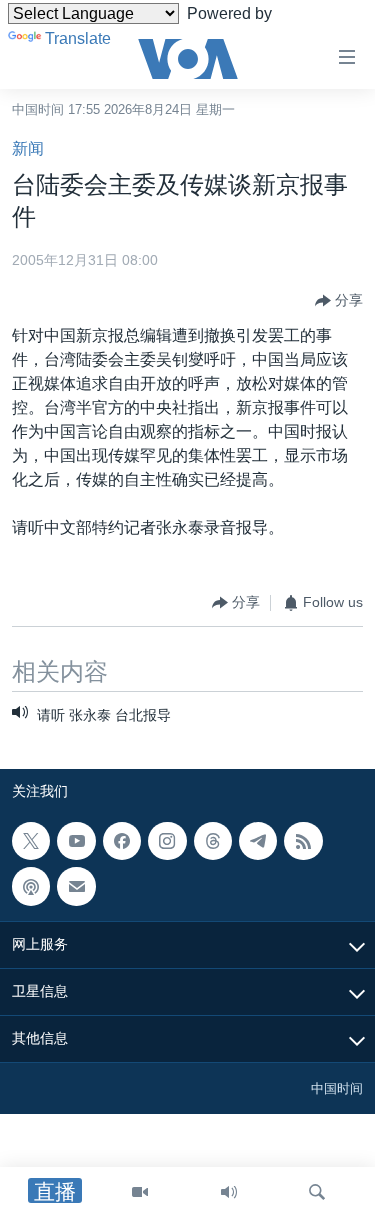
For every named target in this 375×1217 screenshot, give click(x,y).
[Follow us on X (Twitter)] (31, 841)
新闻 (28, 148)
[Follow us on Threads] (213, 841)
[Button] (339, 301)
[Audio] (229, 1192)
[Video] (140, 1192)
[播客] (31, 886)
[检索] (317, 1192)
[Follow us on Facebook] (122, 841)
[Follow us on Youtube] (76, 841)
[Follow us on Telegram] (258, 841)
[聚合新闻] (303, 841)
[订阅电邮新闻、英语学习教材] (76, 886)
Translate (78, 38)
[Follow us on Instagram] (167, 841)
